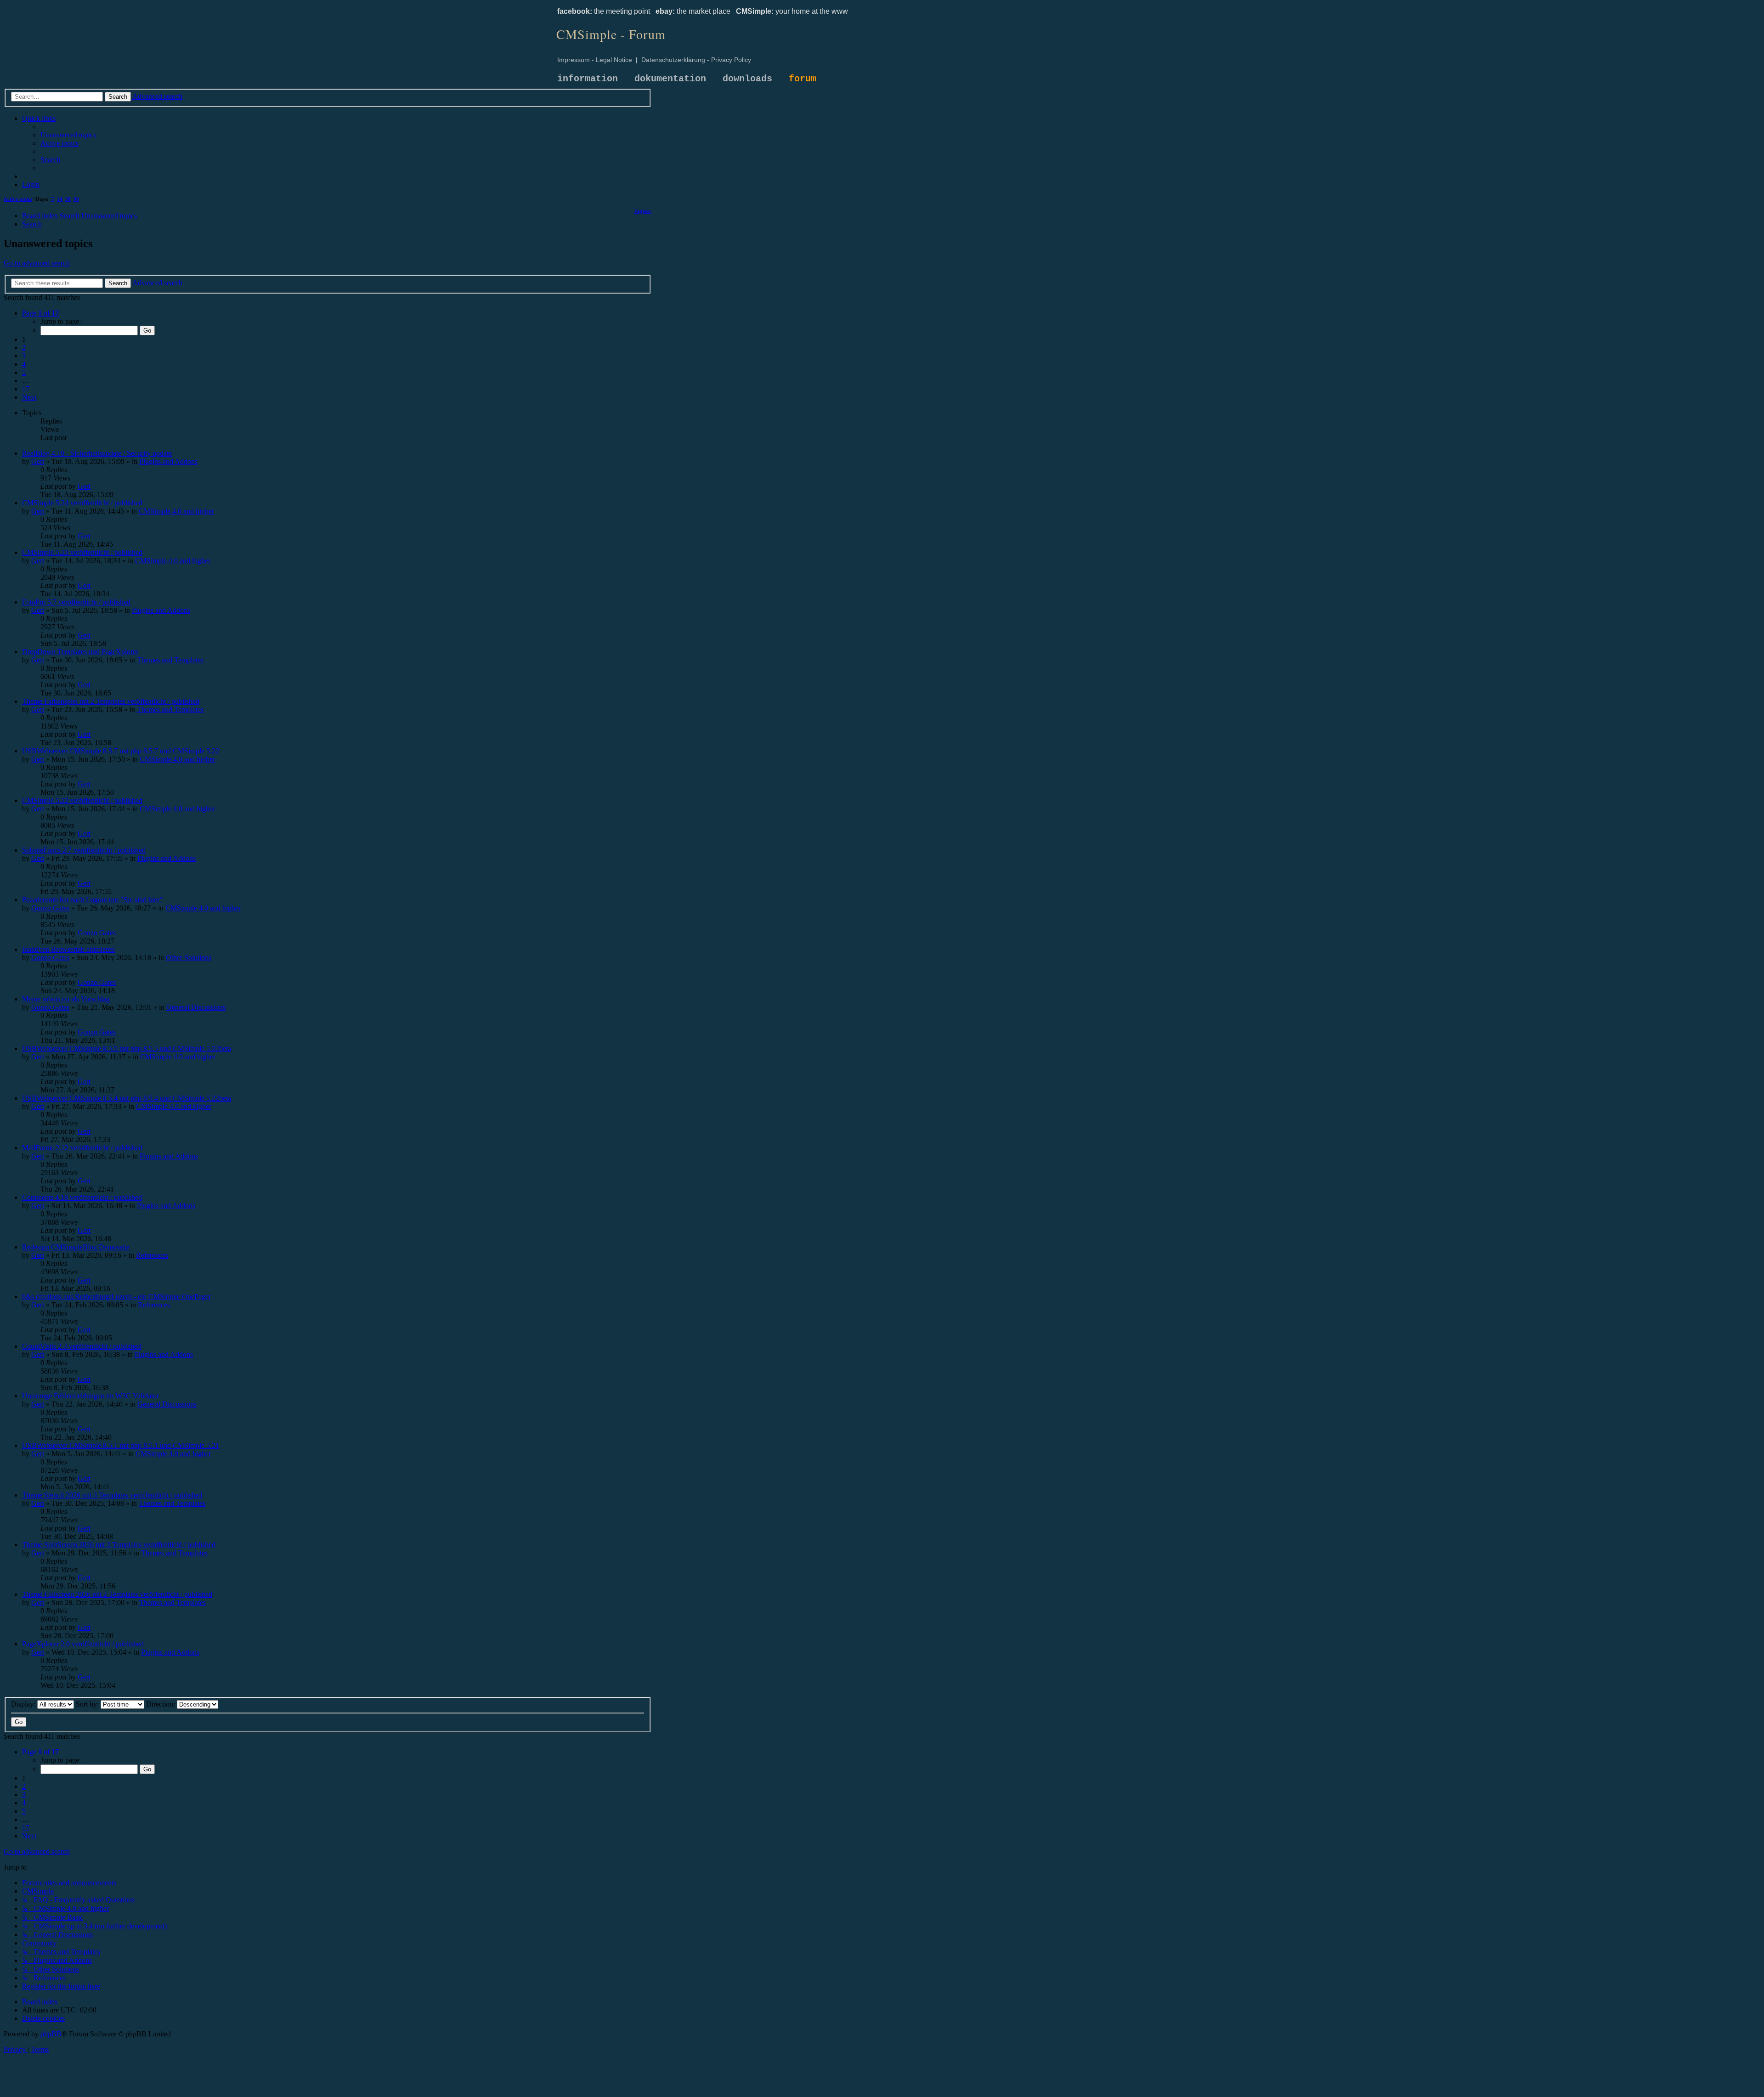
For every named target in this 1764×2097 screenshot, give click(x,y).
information (588, 79)
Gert (38, 461)
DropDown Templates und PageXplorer (80, 652)
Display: (24, 1704)
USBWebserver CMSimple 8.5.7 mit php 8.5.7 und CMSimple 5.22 (121, 751)
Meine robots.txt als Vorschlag (66, 999)
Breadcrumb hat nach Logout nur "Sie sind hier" (92, 900)
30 (68, 199)
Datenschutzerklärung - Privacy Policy (696, 60)
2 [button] (24, 348)
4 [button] (24, 364)
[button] (40, 313)
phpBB (51, 2034)
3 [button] (24, 356)
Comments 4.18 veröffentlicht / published (82, 1197)
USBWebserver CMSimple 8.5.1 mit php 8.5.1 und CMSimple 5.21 (121, 1445)
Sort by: (88, 1704)
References (152, 1255)
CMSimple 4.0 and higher (176, 511)
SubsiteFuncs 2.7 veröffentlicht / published (84, 850)
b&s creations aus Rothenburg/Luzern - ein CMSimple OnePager (116, 1297)
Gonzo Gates (50, 908)
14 (60, 199)
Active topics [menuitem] (18, 199)
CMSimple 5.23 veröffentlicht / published (82, 552)
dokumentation (670, 79)
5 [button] (24, 372)
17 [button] (26, 389)
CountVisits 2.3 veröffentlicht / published (82, 1346)
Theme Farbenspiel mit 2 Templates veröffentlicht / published (111, 701)
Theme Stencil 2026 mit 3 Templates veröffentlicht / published (112, 1495)
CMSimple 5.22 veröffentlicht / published (82, 800)
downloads (747, 79)
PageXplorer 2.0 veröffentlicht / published (83, 1644)
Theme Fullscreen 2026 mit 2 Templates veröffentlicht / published (117, 1594)
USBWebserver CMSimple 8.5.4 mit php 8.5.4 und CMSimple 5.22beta (127, 1098)
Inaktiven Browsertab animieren (68, 949)
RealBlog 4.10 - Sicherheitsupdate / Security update (97, 453)
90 (76, 199)
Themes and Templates (170, 660)
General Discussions (196, 1007)
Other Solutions (189, 958)
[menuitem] (68, 135)
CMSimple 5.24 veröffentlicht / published (82, 503)
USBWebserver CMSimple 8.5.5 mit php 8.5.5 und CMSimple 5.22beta (127, 1048)
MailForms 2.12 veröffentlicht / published (82, 1148)
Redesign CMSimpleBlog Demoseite (76, 1247)
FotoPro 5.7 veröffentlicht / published (76, 602)
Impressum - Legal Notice (595, 60)
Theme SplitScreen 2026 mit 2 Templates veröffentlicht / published (119, 1545)
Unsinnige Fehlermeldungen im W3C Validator (90, 1396)
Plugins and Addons (168, 461)
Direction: (161, 1704)
